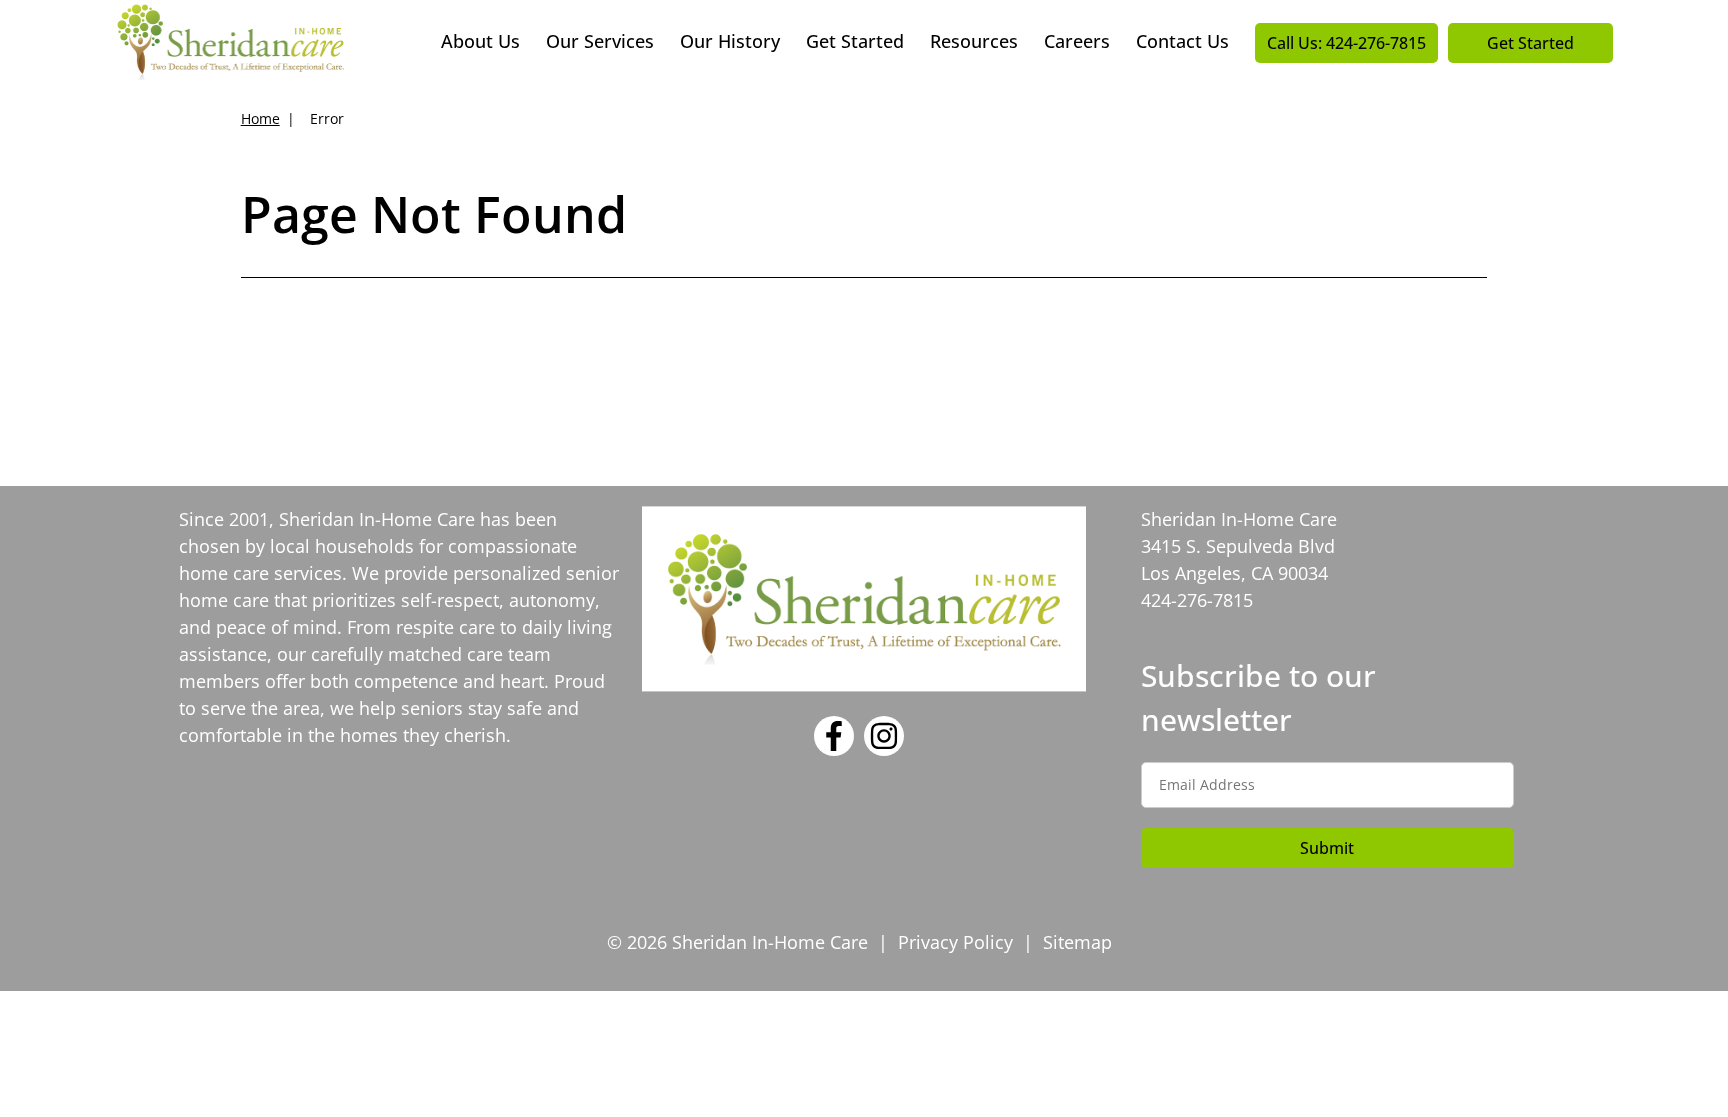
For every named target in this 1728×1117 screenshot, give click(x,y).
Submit (1327, 848)
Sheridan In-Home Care (377, 519)
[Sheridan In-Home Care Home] (230, 40)
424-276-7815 (1197, 600)
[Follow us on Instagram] (884, 749)
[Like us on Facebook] (834, 749)
